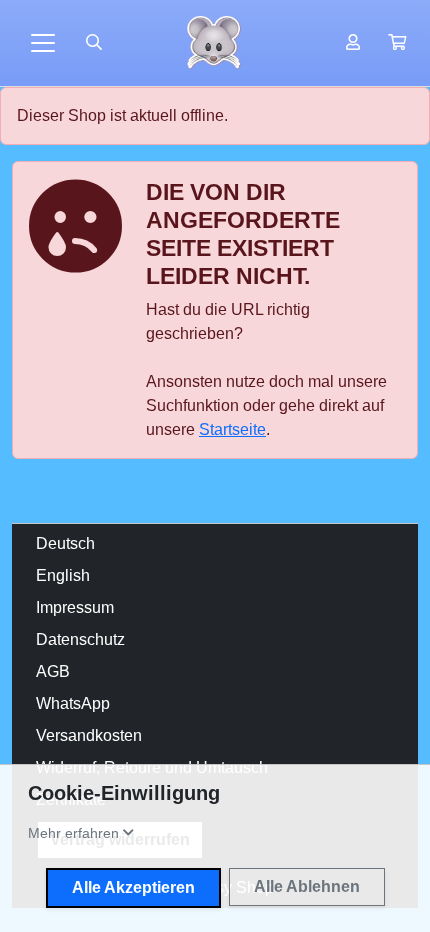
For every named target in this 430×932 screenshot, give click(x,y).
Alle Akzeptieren (133, 887)
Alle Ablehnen (307, 886)
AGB (53, 671)
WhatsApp (73, 703)
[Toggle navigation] (43, 43)
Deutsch (65, 543)
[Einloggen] (353, 43)
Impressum (75, 607)
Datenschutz (80, 639)
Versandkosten (89, 735)
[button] (397, 43)
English (63, 575)
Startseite (232, 429)
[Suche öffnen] (94, 43)
